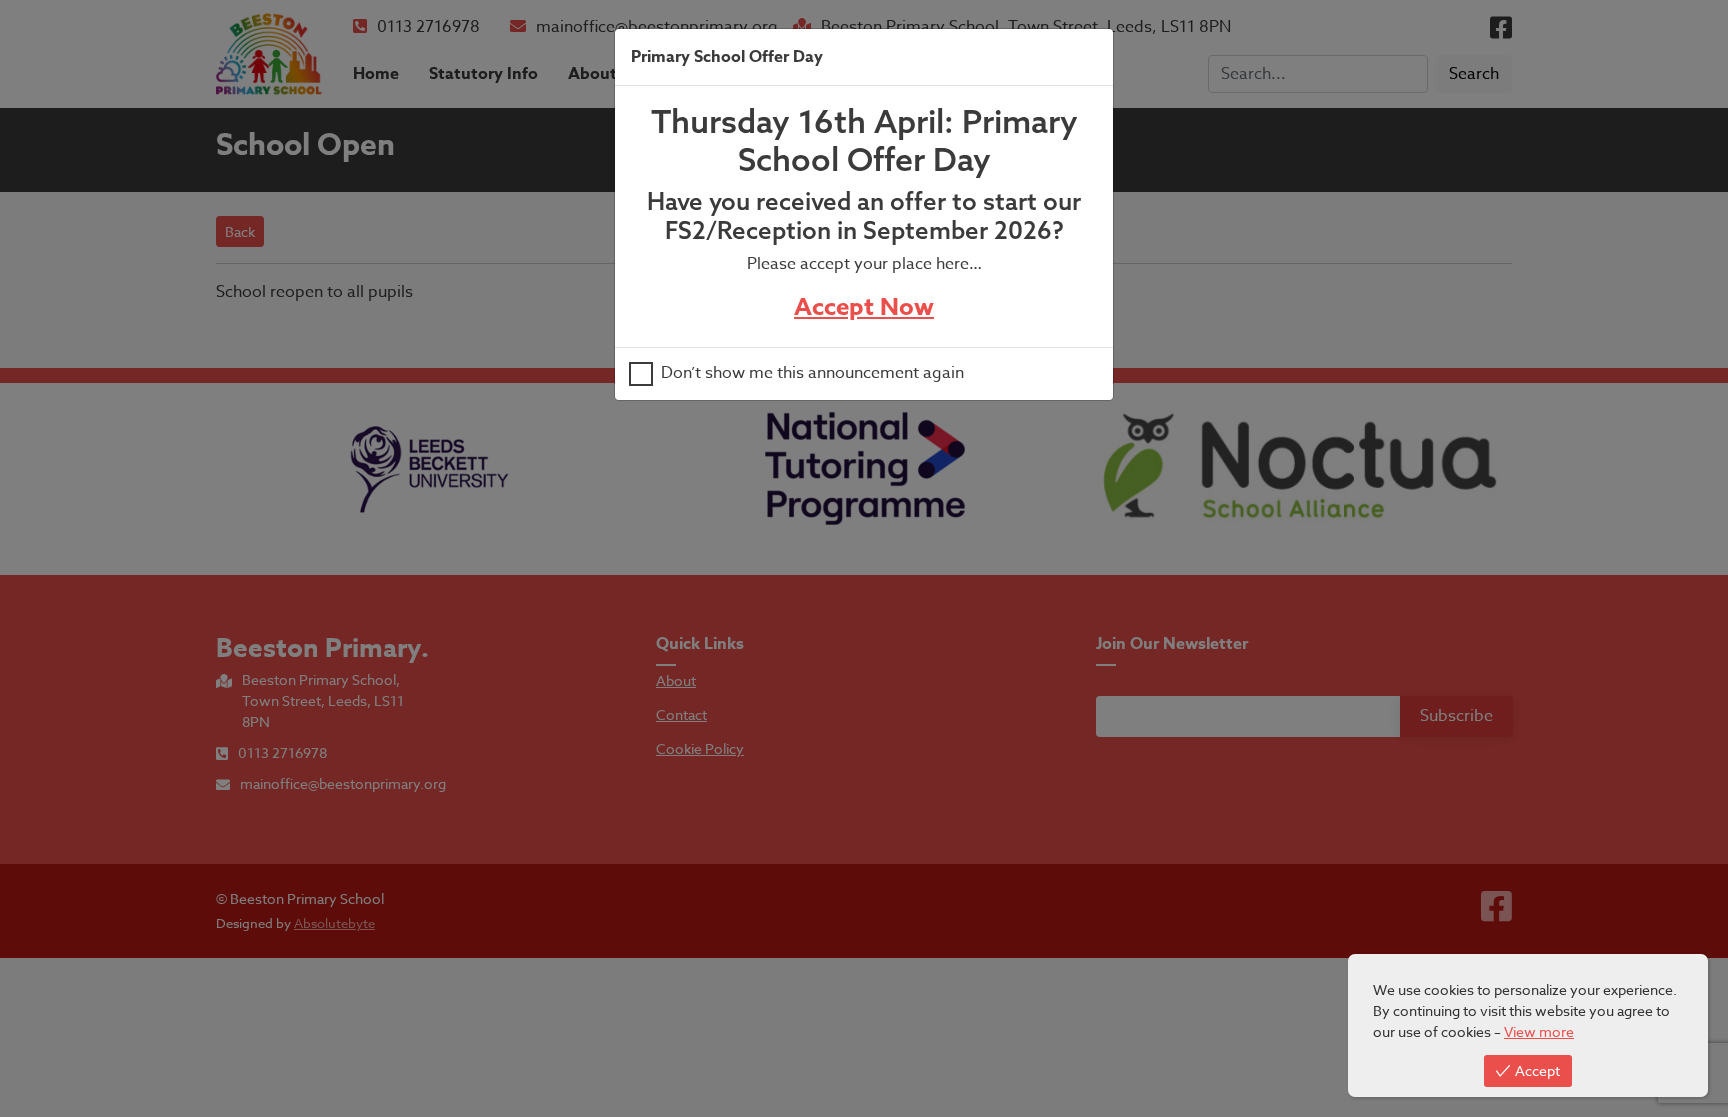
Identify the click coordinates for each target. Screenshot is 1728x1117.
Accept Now (864, 307)
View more (1539, 1031)
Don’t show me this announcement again (812, 374)
